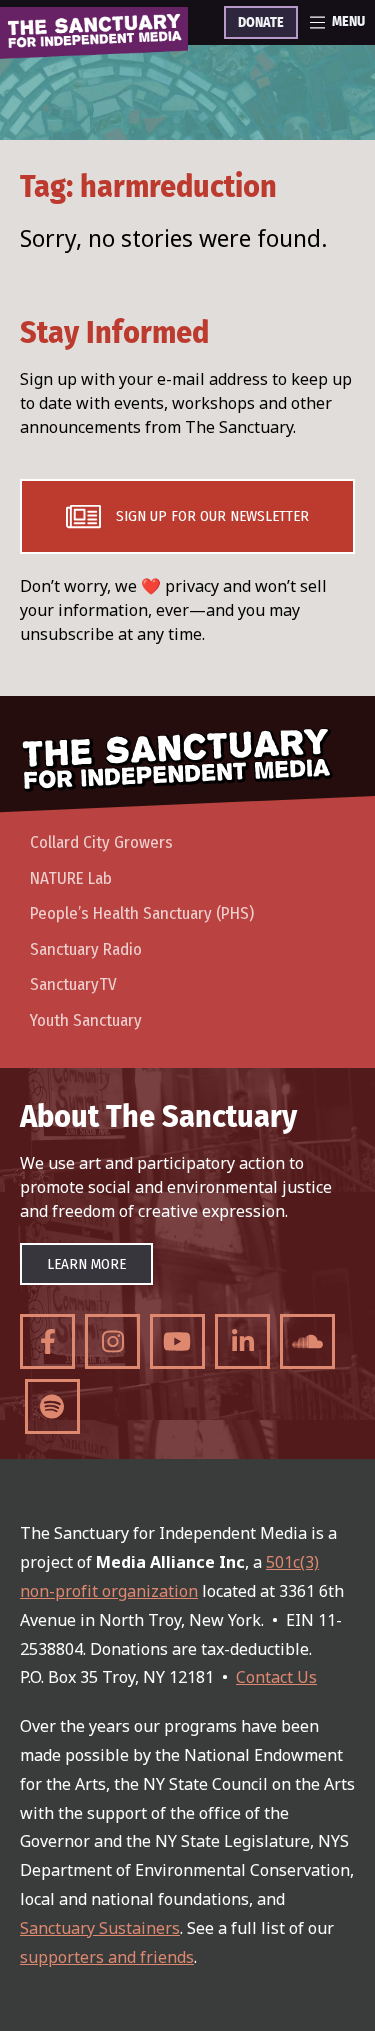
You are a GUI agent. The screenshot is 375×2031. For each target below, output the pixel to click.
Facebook (47, 1341)
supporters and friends (107, 1957)
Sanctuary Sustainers (100, 1928)
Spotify (52, 1406)
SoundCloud (307, 1341)
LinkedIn (242, 1341)
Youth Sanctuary (86, 1020)
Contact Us (276, 1677)
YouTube (177, 1341)
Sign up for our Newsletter (212, 516)
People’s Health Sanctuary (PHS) (142, 913)
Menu (348, 22)
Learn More (86, 1264)
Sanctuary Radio (86, 949)
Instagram (112, 1341)
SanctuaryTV (73, 984)
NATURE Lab (71, 878)
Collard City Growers (101, 842)
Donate (261, 23)
